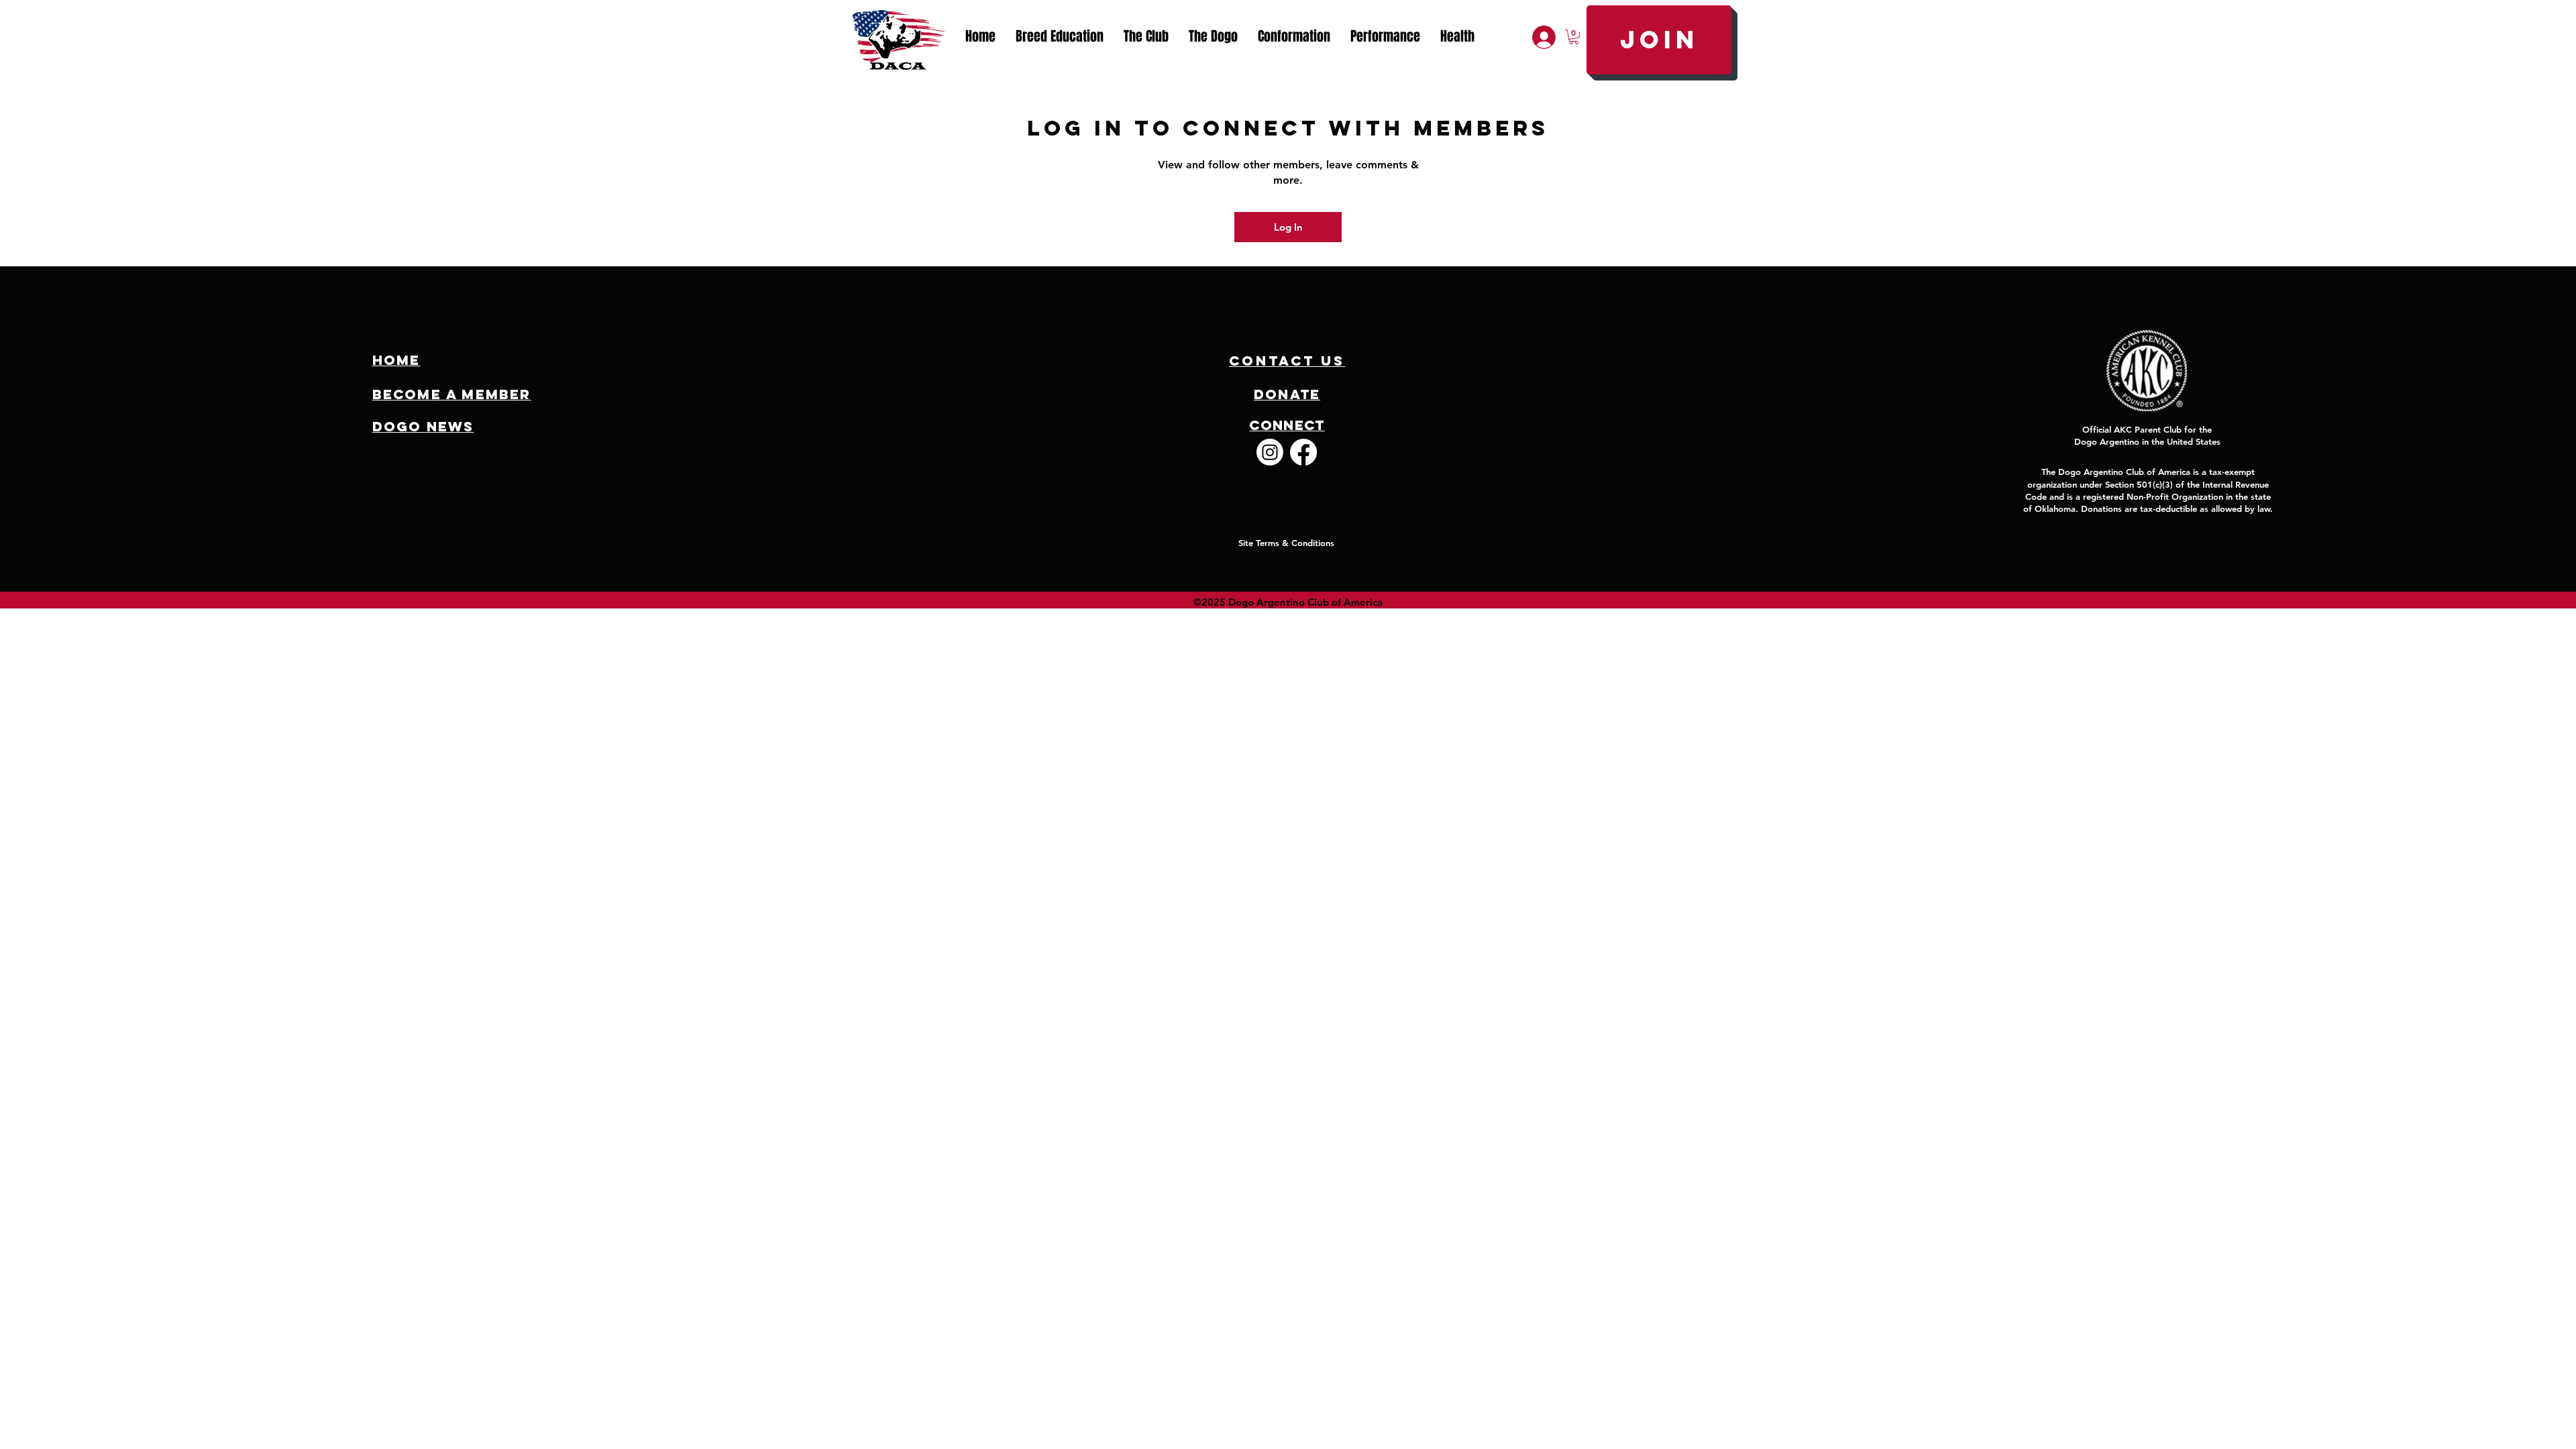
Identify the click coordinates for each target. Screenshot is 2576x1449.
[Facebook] (1303, 452)
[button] (1146, 37)
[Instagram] (1270, 452)
